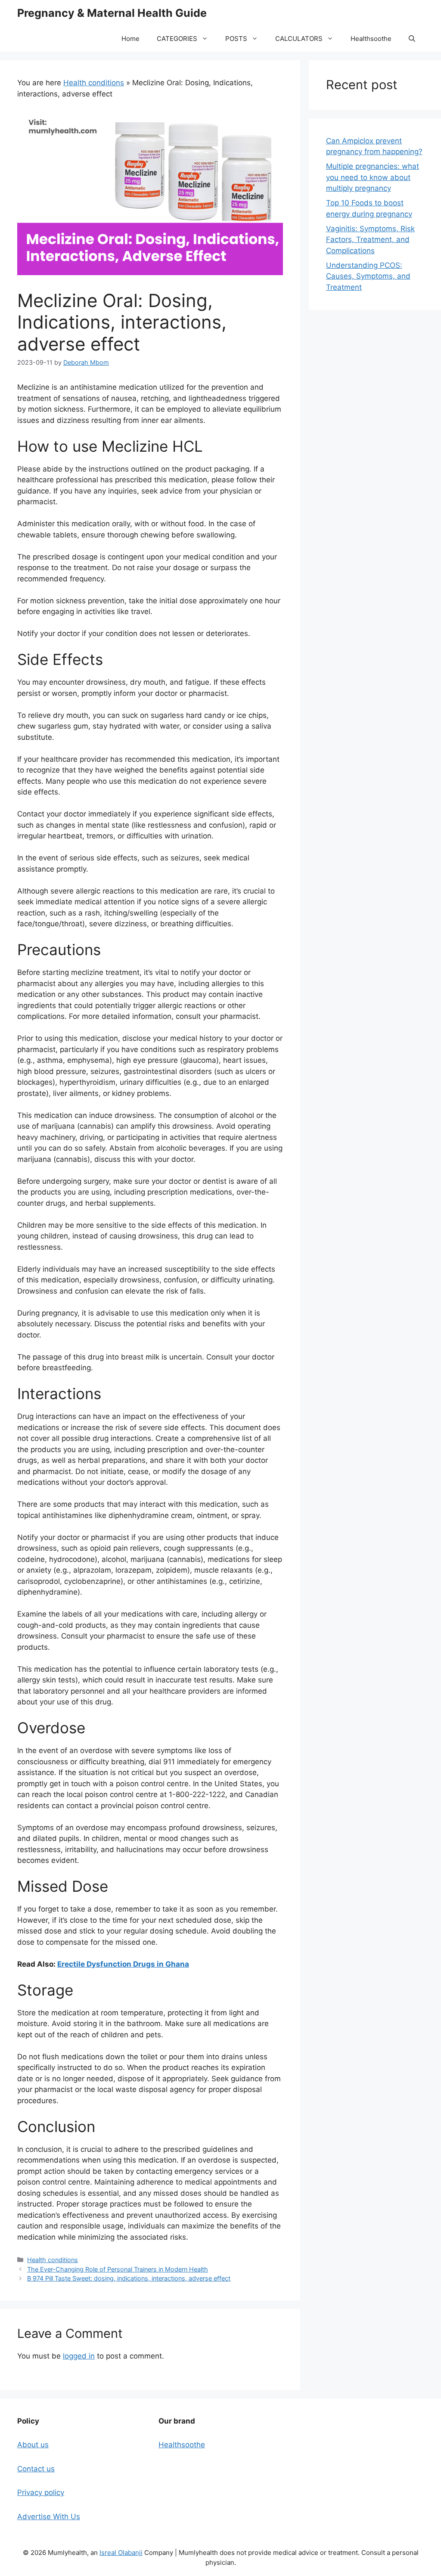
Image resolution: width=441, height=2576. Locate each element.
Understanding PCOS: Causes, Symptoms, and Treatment (368, 276)
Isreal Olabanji (121, 2553)
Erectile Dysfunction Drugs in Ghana (123, 1964)
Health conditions (94, 83)
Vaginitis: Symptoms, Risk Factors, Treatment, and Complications (370, 240)
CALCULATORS (299, 39)
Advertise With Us (49, 2517)
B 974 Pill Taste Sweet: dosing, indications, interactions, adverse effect (129, 2278)
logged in (79, 2356)
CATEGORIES (177, 39)
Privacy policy (41, 2492)
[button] (412, 39)
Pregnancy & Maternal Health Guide (112, 13)
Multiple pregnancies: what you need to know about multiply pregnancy (373, 177)
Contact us (36, 2469)
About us (33, 2445)
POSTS (236, 39)
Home (130, 39)
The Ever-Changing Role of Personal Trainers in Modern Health (118, 2269)
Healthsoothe (371, 39)
